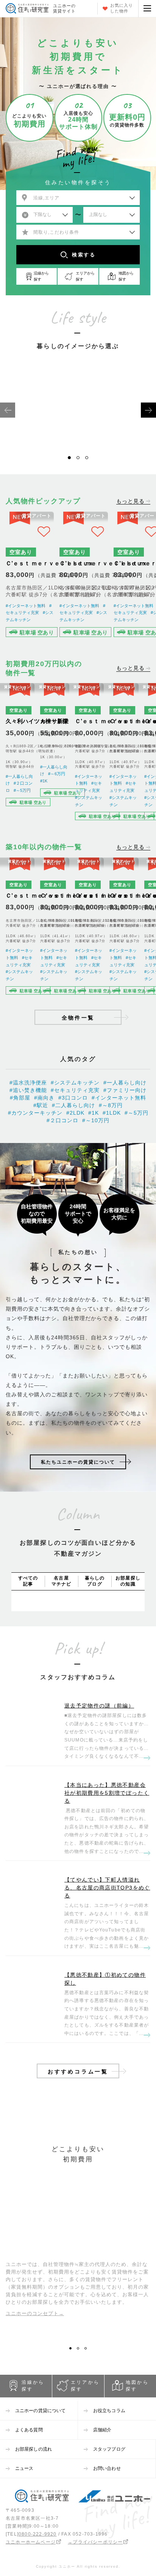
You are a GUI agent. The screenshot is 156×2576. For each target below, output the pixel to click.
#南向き (44, 1098)
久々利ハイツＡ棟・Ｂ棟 (37, 721)
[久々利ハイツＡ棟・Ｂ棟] (20, 754)
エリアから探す (85, 2386)
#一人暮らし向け (125, 1083)
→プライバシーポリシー (95, 2542)
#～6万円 (57, 774)
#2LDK (75, 1113)
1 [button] (72, 460)
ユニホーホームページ (31, 2542)
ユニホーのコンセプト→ (35, 2313)
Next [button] (148, 410)
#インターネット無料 (26, 606)
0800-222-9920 (38, 2534)
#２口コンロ (62, 1120)
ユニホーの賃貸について (40, 2411)
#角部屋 (20, 1098)
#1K (44, 781)
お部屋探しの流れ (34, 2449)
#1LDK (112, 1113)
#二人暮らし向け (73, 1105)
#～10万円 (96, 1120)
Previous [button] (8, 410)
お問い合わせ (107, 2468)
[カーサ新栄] (55, 754)
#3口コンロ (73, 1098)
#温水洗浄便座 (28, 1083)
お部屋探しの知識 (128, 1581)
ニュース (24, 2468)
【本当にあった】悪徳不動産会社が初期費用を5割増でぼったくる (107, 1793)
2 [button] (81, 460)
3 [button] (89, 460)
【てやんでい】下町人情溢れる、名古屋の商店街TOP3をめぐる (107, 1888)
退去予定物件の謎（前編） (99, 1706)
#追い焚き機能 (28, 1090)
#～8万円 (111, 1105)
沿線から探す (33, 2386)
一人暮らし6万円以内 (41, 432)
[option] (41, 410)
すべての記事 (28, 1581)
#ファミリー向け (125, 1090)
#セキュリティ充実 (75, 1090)
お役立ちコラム (109, 2411)
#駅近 (41, 1105)
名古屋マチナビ (62, 1581)
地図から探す (137, 2386)
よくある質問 (29, 2430)
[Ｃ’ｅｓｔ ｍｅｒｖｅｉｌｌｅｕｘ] (30, 576)
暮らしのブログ (95, 1581)
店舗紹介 (102, 2430)
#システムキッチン (75, 1083)
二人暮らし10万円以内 (115, 432)
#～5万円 (22, 790)
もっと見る (130, 501)
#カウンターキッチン (35, 1113)
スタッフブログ (109, 2449)
